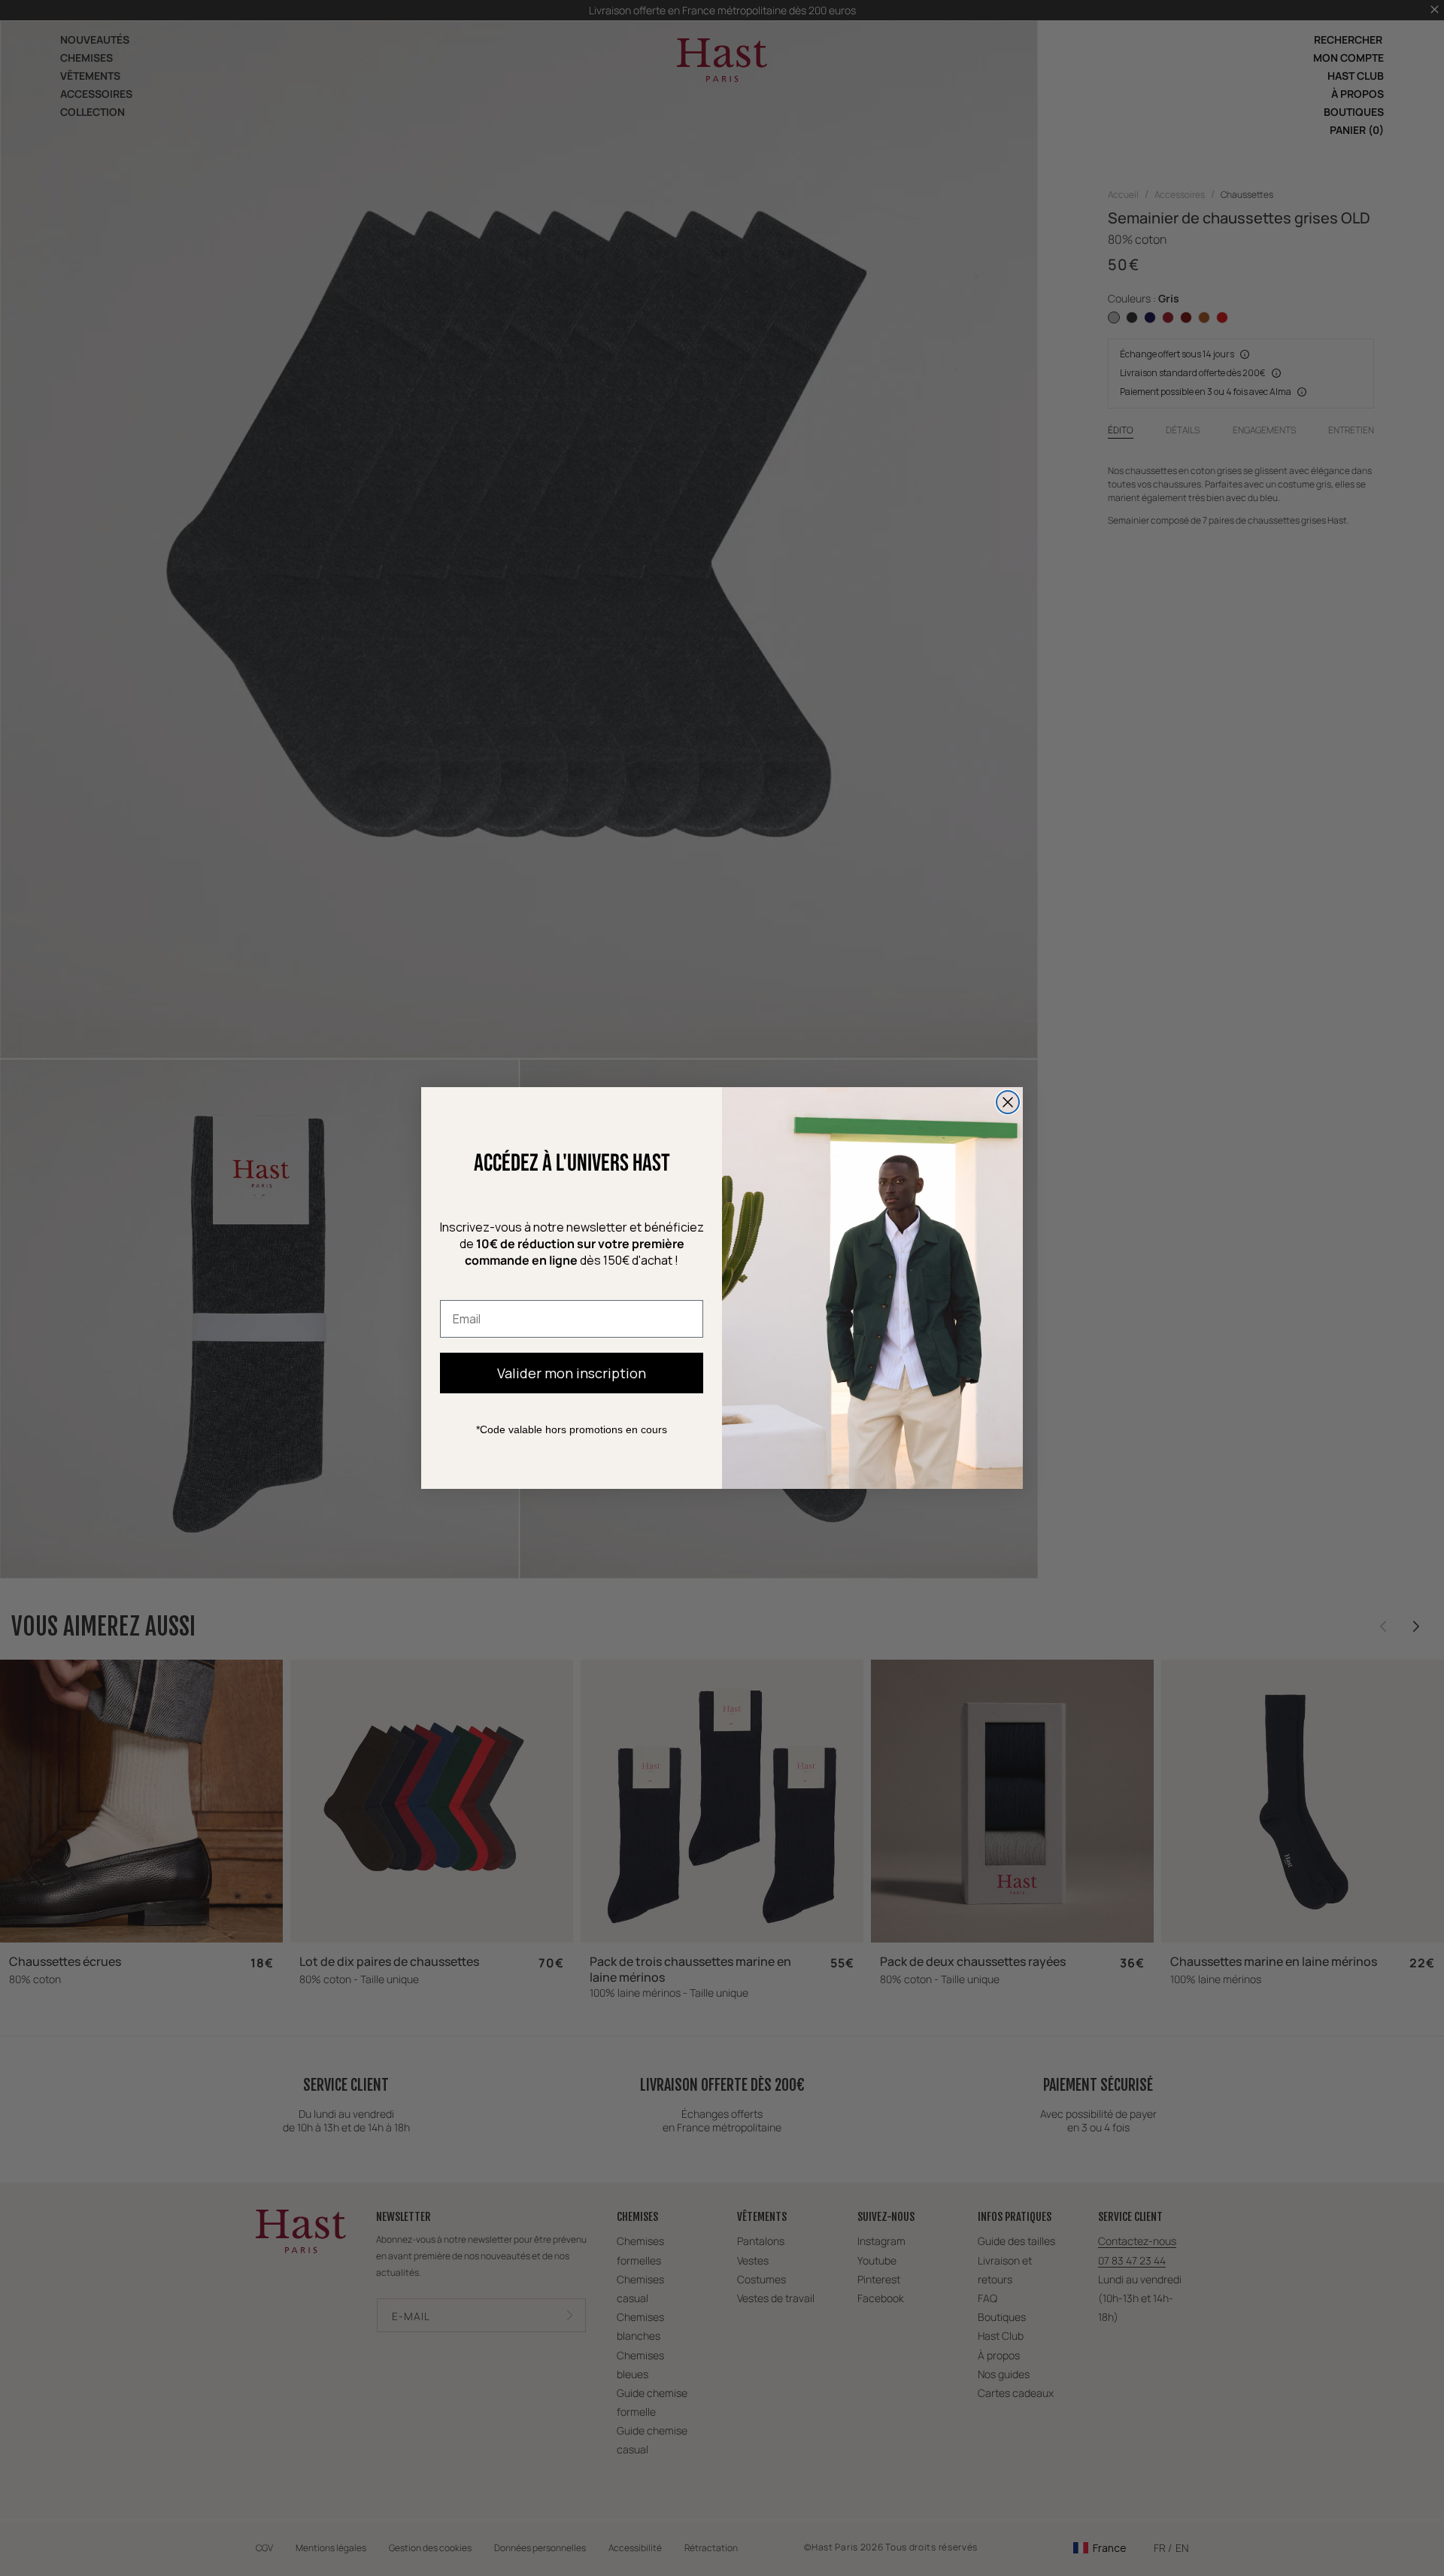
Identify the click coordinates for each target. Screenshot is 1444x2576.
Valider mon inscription (572, 1373)
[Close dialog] (1008, 1102)
